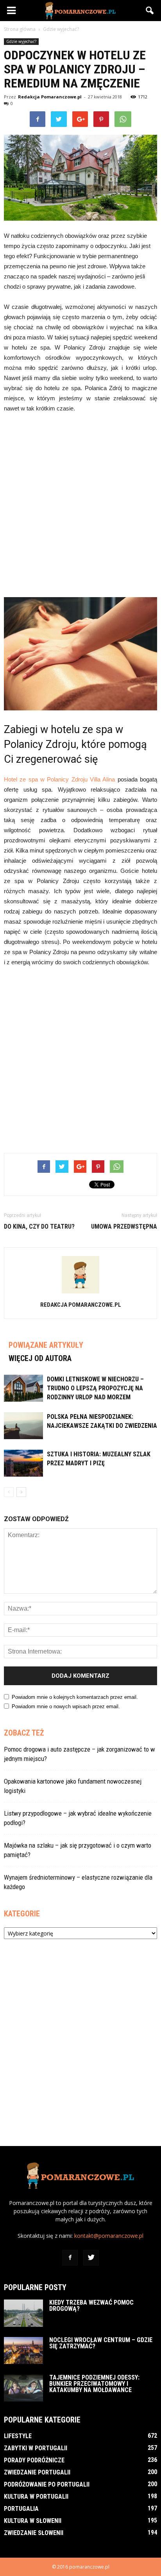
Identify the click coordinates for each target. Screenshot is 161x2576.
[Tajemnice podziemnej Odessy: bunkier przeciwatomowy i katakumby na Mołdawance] (23, 2388)
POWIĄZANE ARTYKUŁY (46, 1345)
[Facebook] (70, 2258)
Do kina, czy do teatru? (39, 1226)
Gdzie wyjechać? (21, 41)
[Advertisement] (80, 504)
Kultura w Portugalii (36, 2497)
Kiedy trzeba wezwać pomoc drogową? (91, 2306)
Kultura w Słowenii (33, 2521)
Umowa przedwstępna (124, 1226)
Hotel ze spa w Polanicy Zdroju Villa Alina (59, 779)
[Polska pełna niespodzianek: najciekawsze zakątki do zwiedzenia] (23, 1426)
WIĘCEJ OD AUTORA (40, 1358)
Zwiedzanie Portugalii (37, 2472)
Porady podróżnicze (34, 2460)
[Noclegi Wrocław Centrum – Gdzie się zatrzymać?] (23, 2350)
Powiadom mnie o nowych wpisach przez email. (66, 1706)
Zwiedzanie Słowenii (34, 2533)
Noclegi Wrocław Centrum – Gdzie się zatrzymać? (101, 2343)
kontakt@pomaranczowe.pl (109, 2236)
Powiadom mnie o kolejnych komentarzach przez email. (75, 1697)
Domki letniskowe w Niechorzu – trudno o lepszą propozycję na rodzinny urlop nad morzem (95, 1388)
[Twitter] (91, 2258)
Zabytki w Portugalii (36, 2448)
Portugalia (21, 2509)
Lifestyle (18, 2436)
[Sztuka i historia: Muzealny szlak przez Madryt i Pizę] (23, 1463)
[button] (150, 11)
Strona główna (20, 29)
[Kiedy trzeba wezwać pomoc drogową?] (23, 2313)
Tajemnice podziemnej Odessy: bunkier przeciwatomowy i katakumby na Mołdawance (94, 2384)
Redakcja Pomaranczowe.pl (50, 97)
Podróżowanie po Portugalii (47, 2484)
